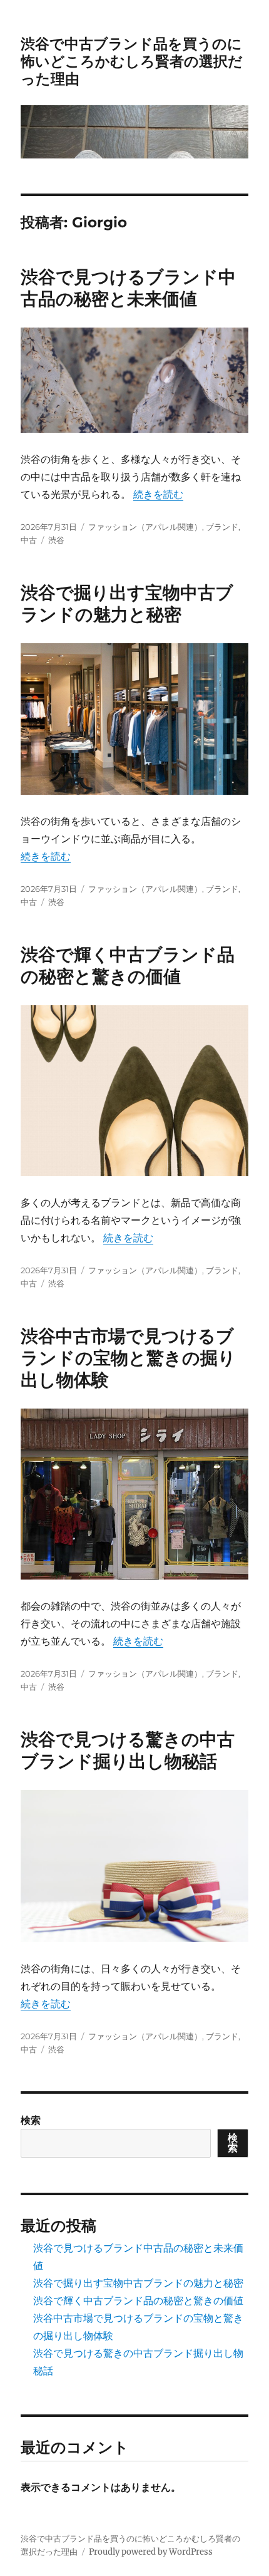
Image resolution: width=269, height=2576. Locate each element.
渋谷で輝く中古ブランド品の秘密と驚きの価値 (128, 965)
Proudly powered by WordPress (151, 2552)
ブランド (222, 527)
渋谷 (56, 540)
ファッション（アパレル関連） (145, 527)
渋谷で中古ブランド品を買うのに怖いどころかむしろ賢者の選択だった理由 (132, 61)
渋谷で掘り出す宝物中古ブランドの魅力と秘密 (127, 603)
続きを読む (158, 494)
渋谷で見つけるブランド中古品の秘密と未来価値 (128, 288)
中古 (29, 540)
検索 (31, 2120)
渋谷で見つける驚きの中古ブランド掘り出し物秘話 (128, 1750)
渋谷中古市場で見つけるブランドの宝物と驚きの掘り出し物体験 (128, 1358)
